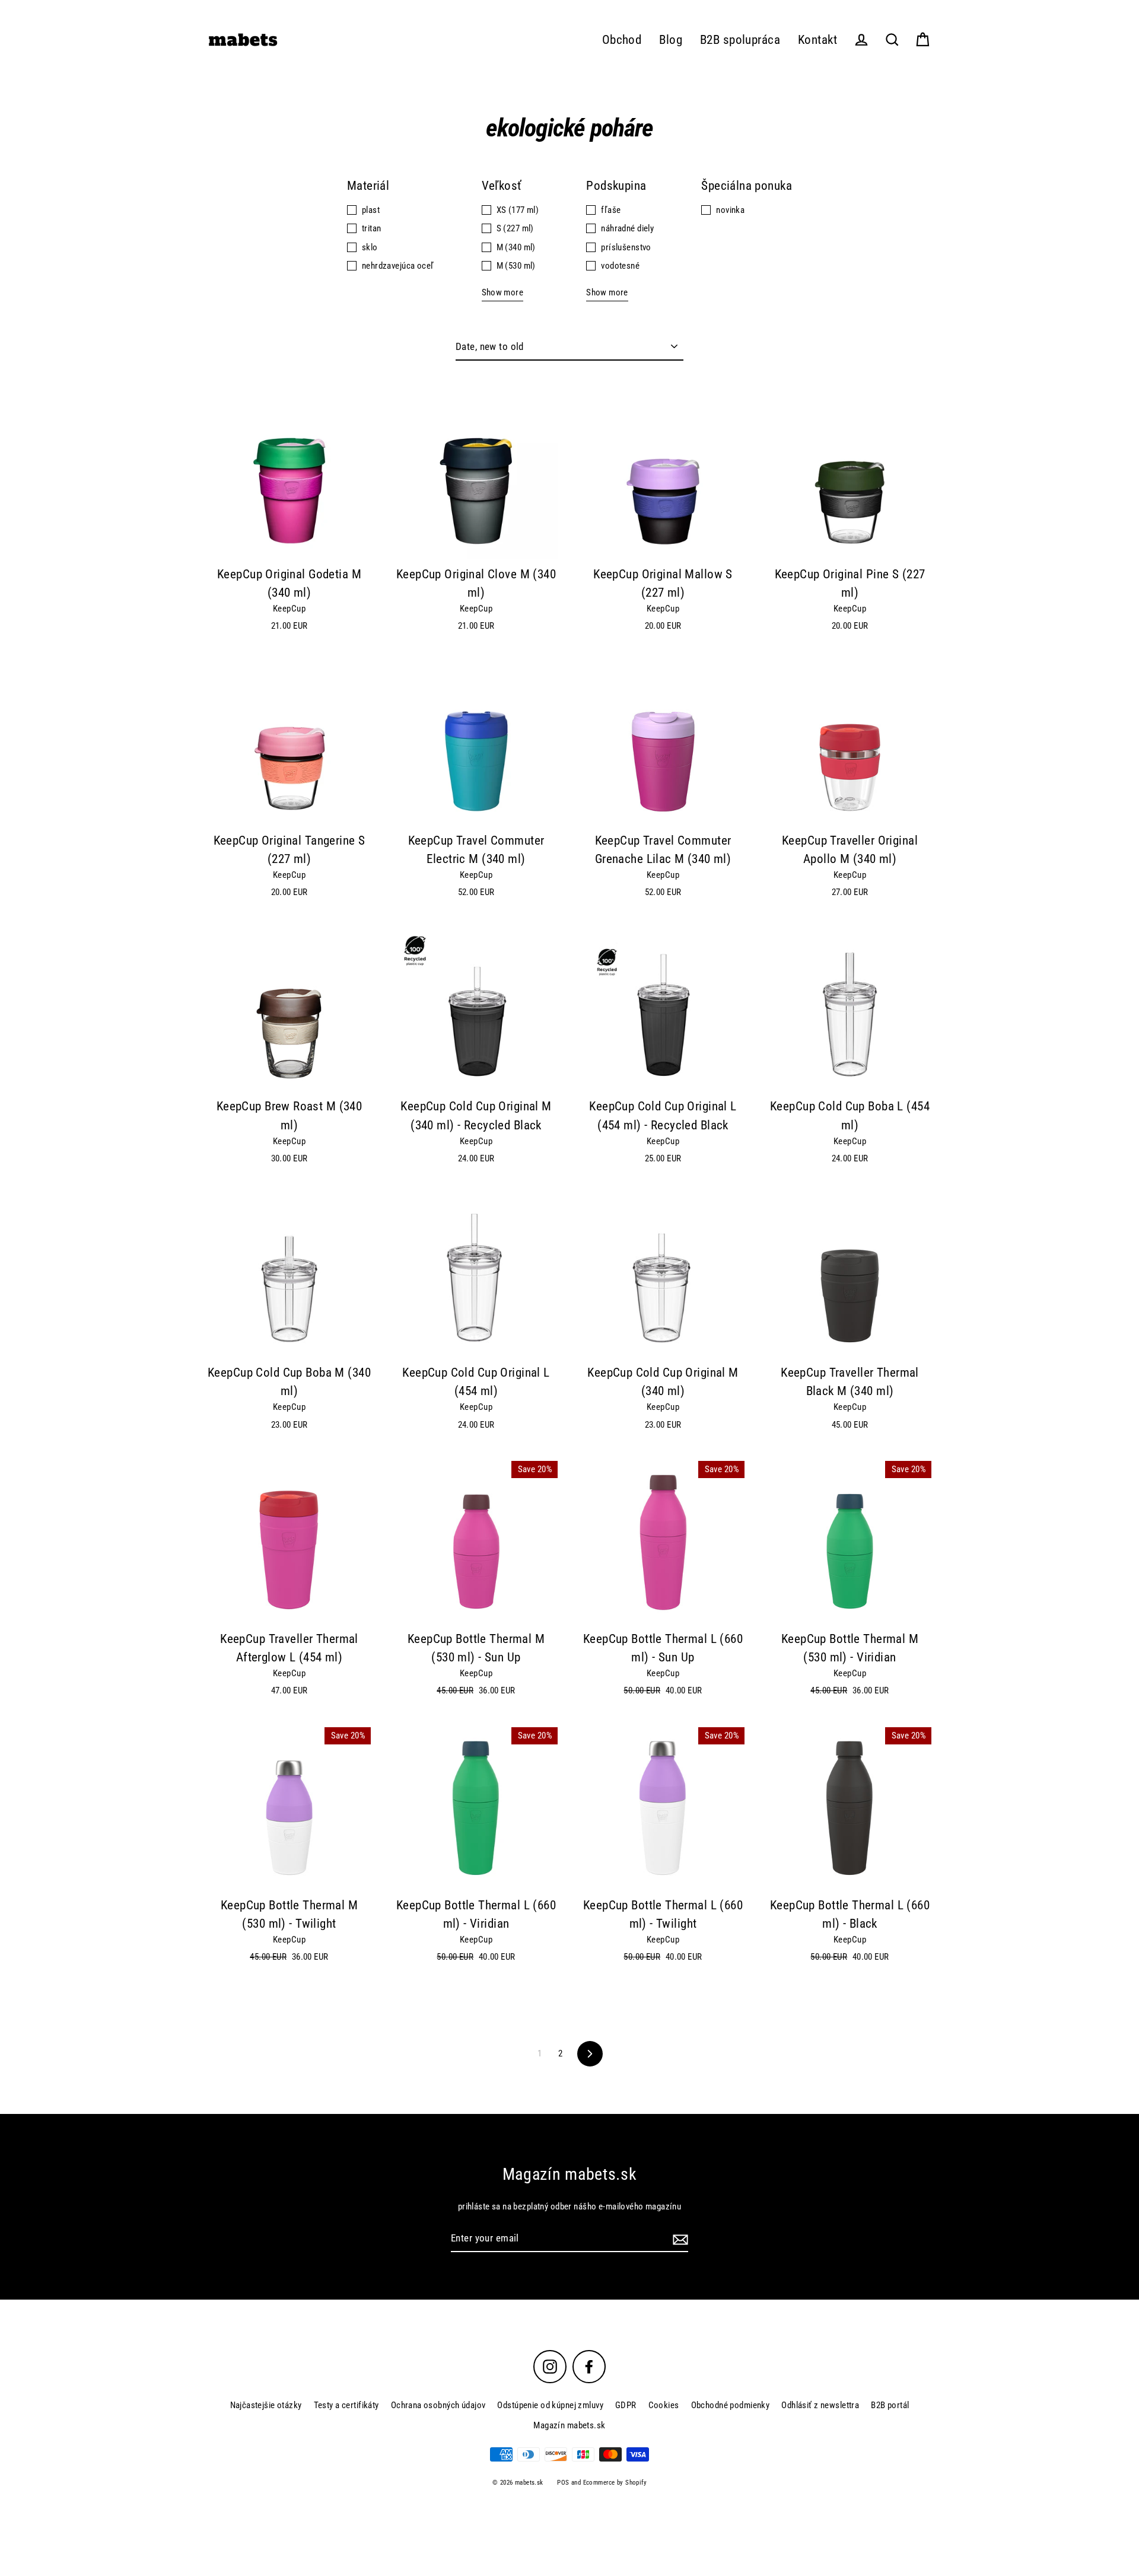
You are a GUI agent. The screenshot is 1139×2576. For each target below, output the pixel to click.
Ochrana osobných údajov (438, 2405)
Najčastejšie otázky (266, 2405)
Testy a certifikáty (346, 2405)
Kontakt (817, 40)
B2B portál (890, 2405)
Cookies (664, 2405)
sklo (370, 247)
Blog (671, 40)
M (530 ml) (516, 266)
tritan (372, 228)
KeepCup (289, 609)
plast (371, 210)
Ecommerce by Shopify (615, 2483)
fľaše (611, 210)
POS (563, 2483)
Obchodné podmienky (731, 2405)
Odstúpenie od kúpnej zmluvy (550, 2405)
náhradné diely (627, 228)
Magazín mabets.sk (569, 2425)
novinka (730, 210)
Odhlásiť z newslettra (820, 2405)
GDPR (626, 2405)
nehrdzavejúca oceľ (398, 266)
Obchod (622, 40)
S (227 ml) (515, 228)
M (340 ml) (516, 247)
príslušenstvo (626, 247)
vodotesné (620, 266)
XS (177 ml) (518, 210)
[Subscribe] (679, 2239)
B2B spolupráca (740, 40)
